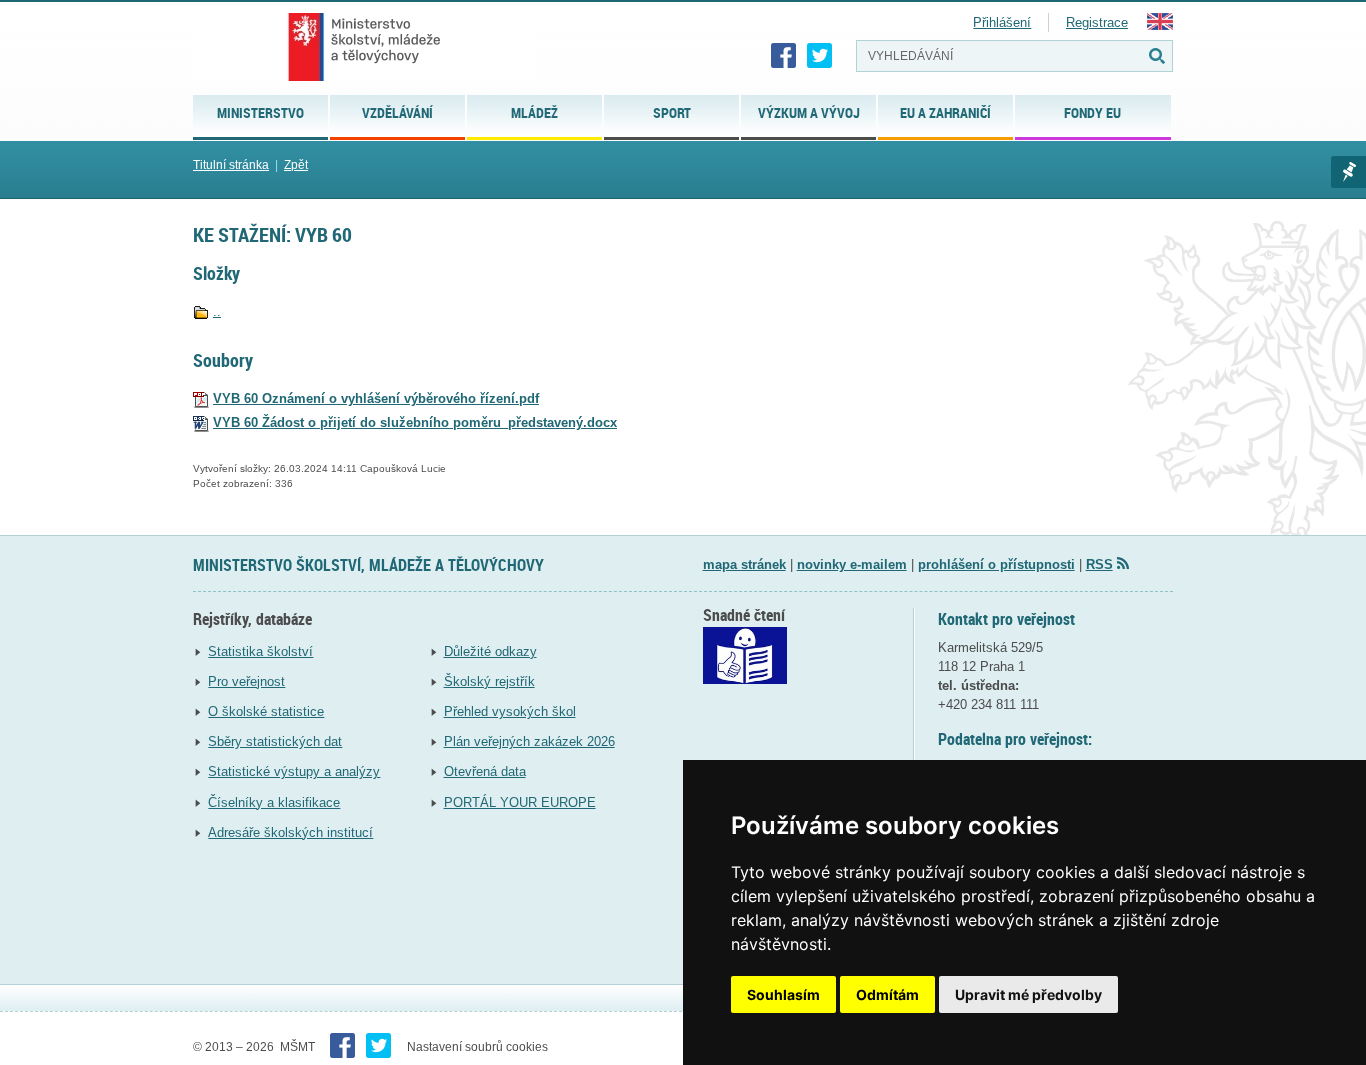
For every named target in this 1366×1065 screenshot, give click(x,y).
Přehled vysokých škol (510, 711)
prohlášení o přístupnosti (996, 564)
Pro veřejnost (246, 681)
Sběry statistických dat (275, 741)
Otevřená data (485, 771)
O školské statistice (266, 711)
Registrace (1097, 22)
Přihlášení (1002, 22)
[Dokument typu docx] (201, 422)
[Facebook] (784, 56)
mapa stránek (744, 564)
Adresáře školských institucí (290, 832)
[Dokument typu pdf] (201, 398)
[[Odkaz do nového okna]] (745, 679)
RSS (1099, 564)
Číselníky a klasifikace (274, 802)
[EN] (1160, 25)
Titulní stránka (231, 165)
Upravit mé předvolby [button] (1028, 994)
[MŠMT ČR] (364, 47)
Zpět (296, 165)
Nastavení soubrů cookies (477, 1047)
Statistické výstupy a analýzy (294, 771)
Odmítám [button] (887, 994)
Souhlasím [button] (783, 994)
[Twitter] (820, 56)
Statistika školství (260, 651)
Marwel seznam (1348, 172)
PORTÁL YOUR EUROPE (520, 802)
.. (217, 311)
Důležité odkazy (490, 651)
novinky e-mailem (852, 564)
